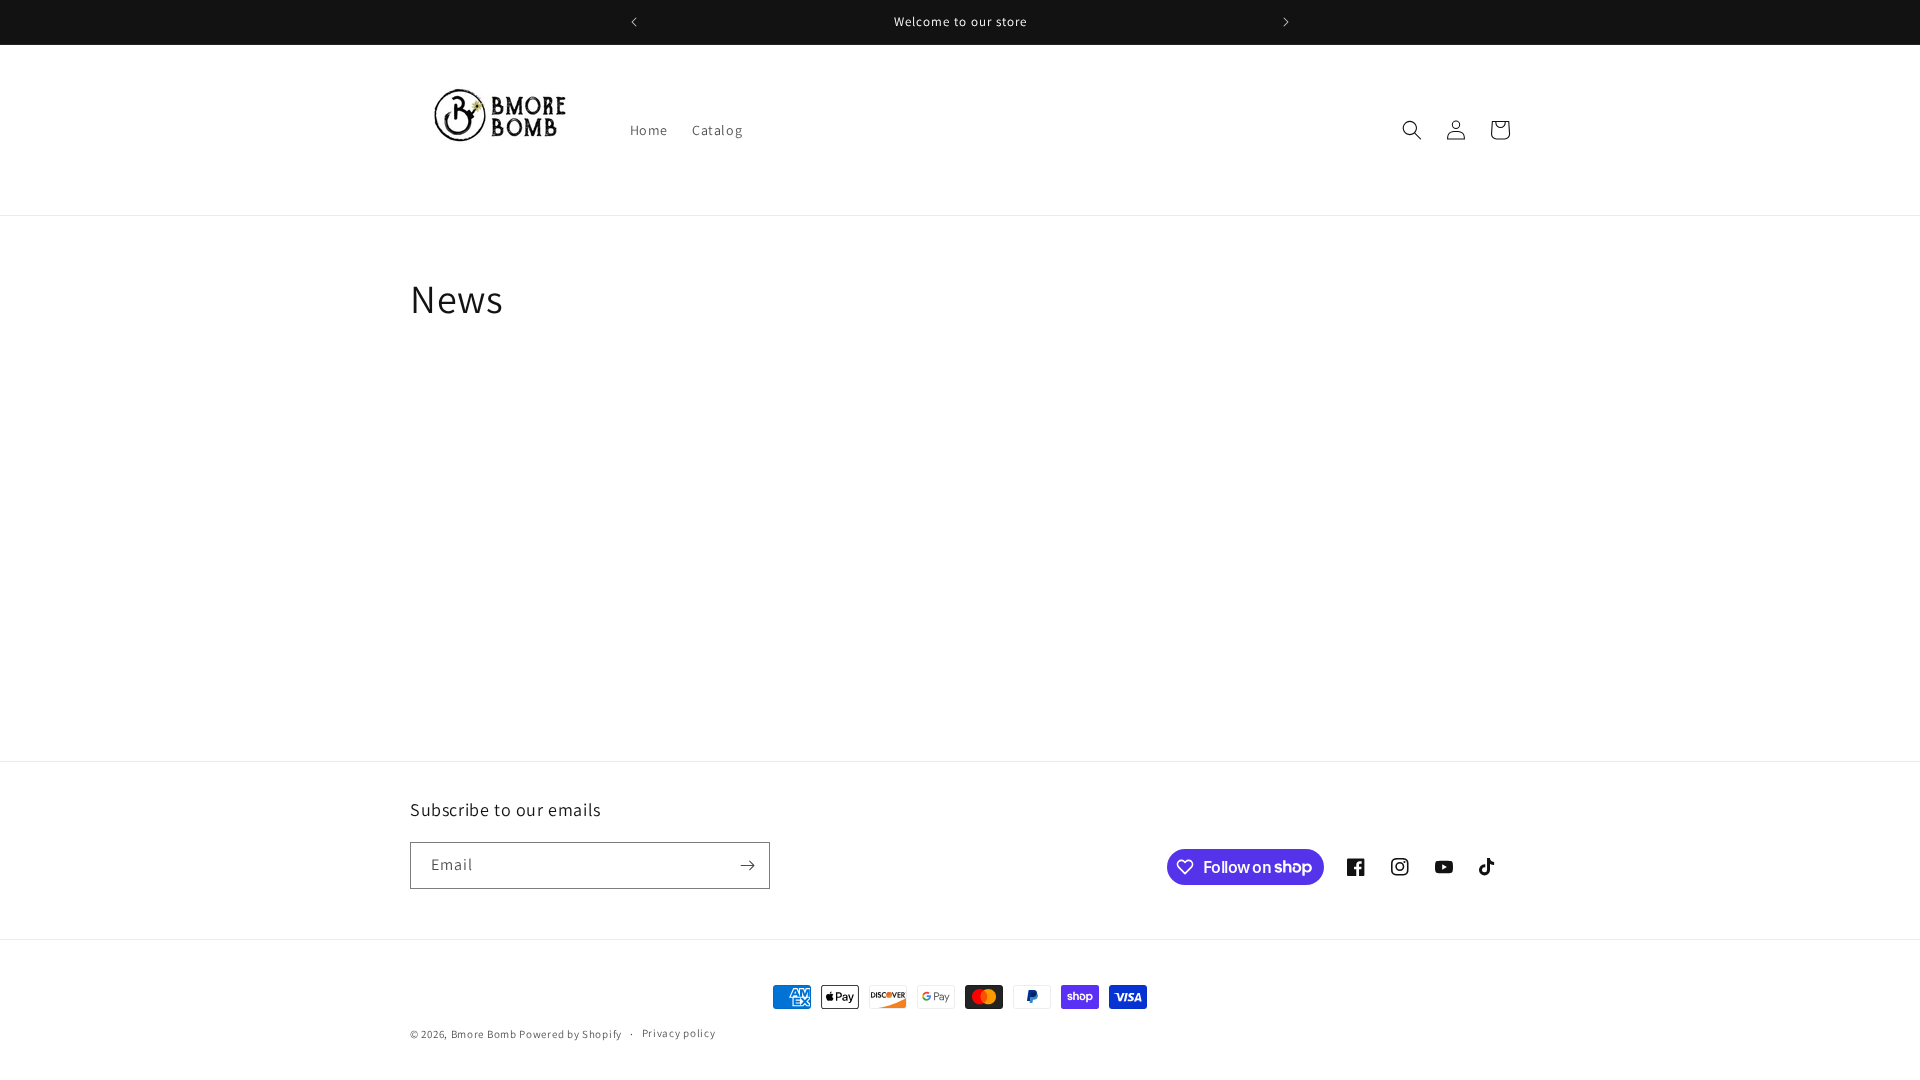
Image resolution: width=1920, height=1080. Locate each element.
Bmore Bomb (484, 1034)
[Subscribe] (747, 865)
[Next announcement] (1286, 22)
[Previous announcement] (634, 22)
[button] (1412, 130)
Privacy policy (679, 1033)
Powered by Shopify (570, 1034)
